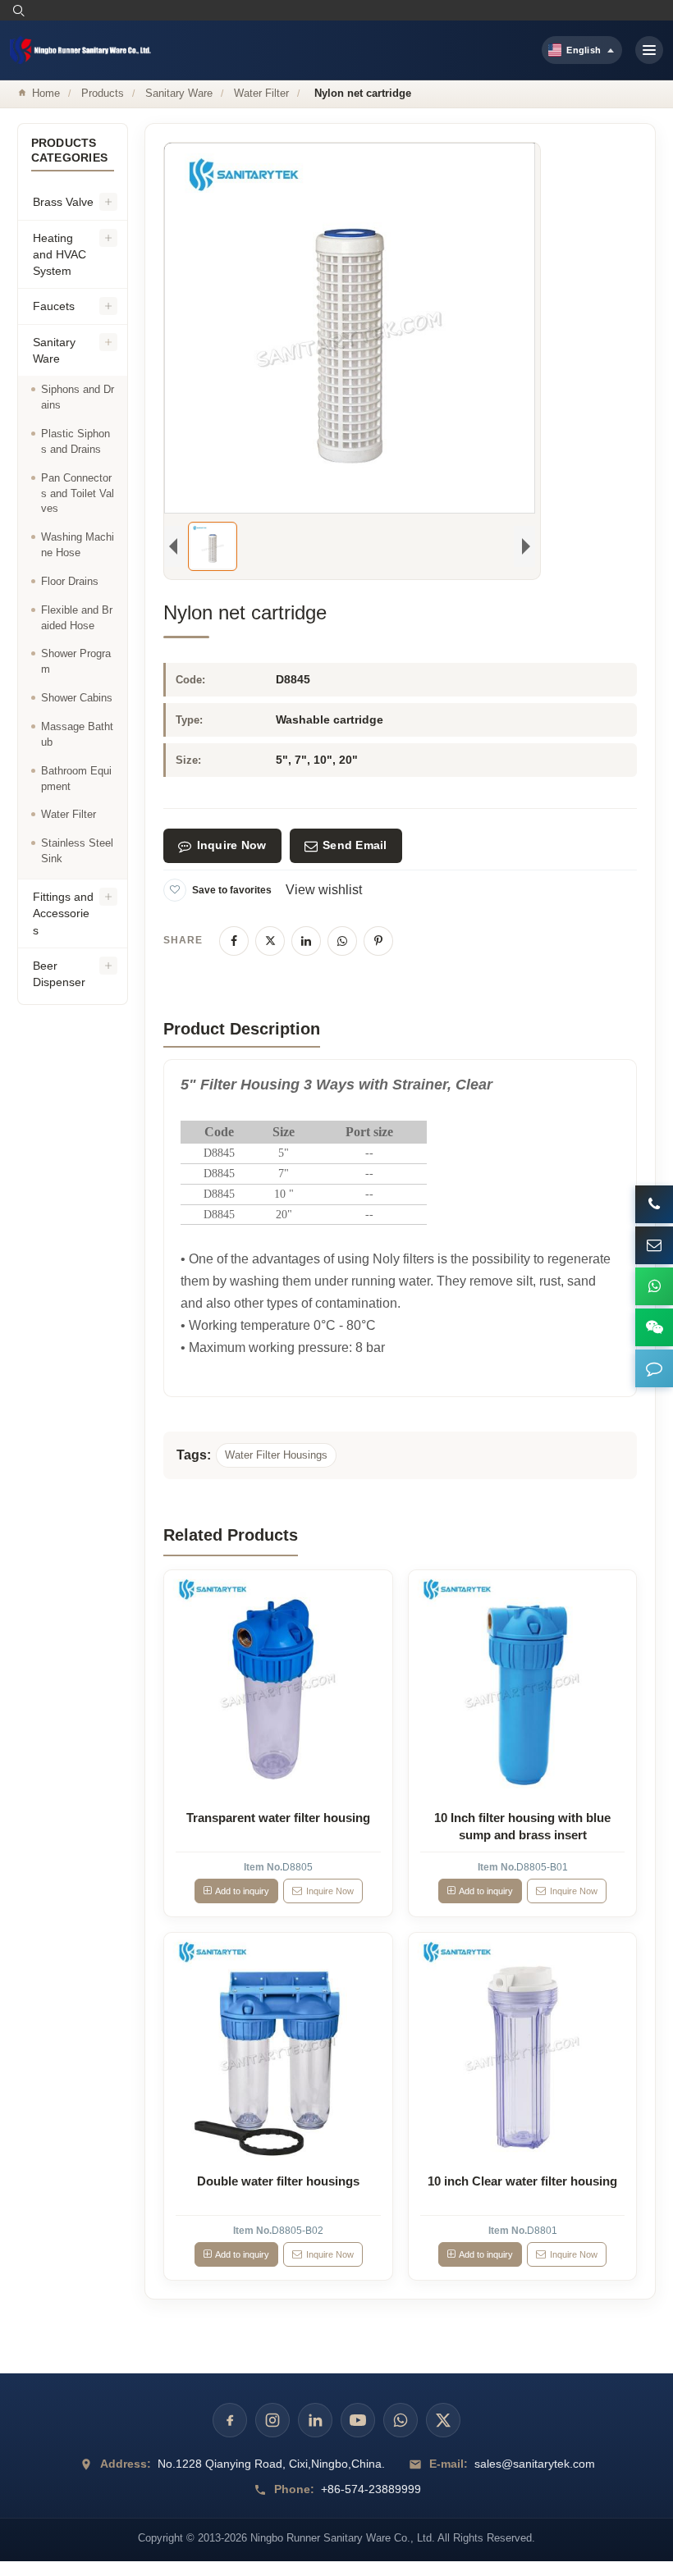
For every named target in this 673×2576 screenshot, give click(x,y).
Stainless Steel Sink (77, 851)
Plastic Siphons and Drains (76, 441)
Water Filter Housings (276, 1455)
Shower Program (76, 661)
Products (103, 93)
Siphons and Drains (78, 397)
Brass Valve (63, 202)
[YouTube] (358, 2420)
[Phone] (654, 1204)
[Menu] (649, 50)
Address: (126, 2464)
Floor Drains (70, 581)
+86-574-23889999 (371, 2489)
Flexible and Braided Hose (77, 618)
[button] (654, 1368)
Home (46, 93)
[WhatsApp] (342, 941)
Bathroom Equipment (76, 779)
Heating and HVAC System (60, 255)
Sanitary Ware (179, 93)
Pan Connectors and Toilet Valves (78, 493)
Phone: (294, 2489)
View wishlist (324, 890)
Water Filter (261, 93)
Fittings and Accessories (63, 913)
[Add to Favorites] (175, 890)
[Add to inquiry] (278, 1684)
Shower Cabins (77, 698)
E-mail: (449, 2464)
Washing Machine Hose (78, 545)
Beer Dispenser (59, 974)
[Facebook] (234, 941)
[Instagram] (272, 2420)
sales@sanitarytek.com (535, 2464)
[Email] (654, 1245)
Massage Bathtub (77, 734)
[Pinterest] (378, 941)
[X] (270, 941)
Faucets (54, 306)
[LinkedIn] (306, 941)
